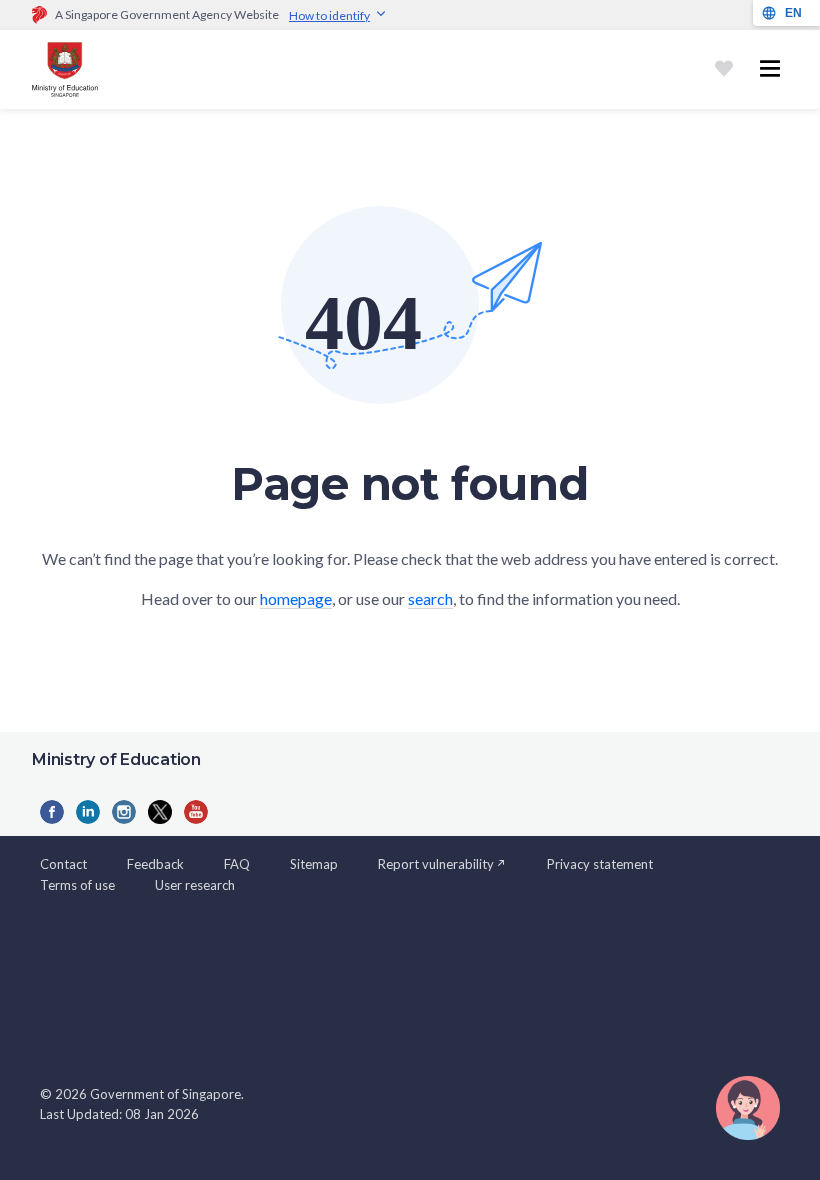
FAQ (237, 864)
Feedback (155, 864)
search (430, 598)
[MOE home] (65, 69)
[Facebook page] (52, 812)
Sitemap (314, 864)
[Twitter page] (160, 812)
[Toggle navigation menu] (770, 69)
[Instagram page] (124, 812)
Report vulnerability (436, 864)
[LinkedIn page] (88, 812)
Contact (63, 864)
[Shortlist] (724, 69)
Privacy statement (600, 864)
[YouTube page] (196, 812)
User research (195, 885)
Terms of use (77, 885)
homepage (296, 598)
